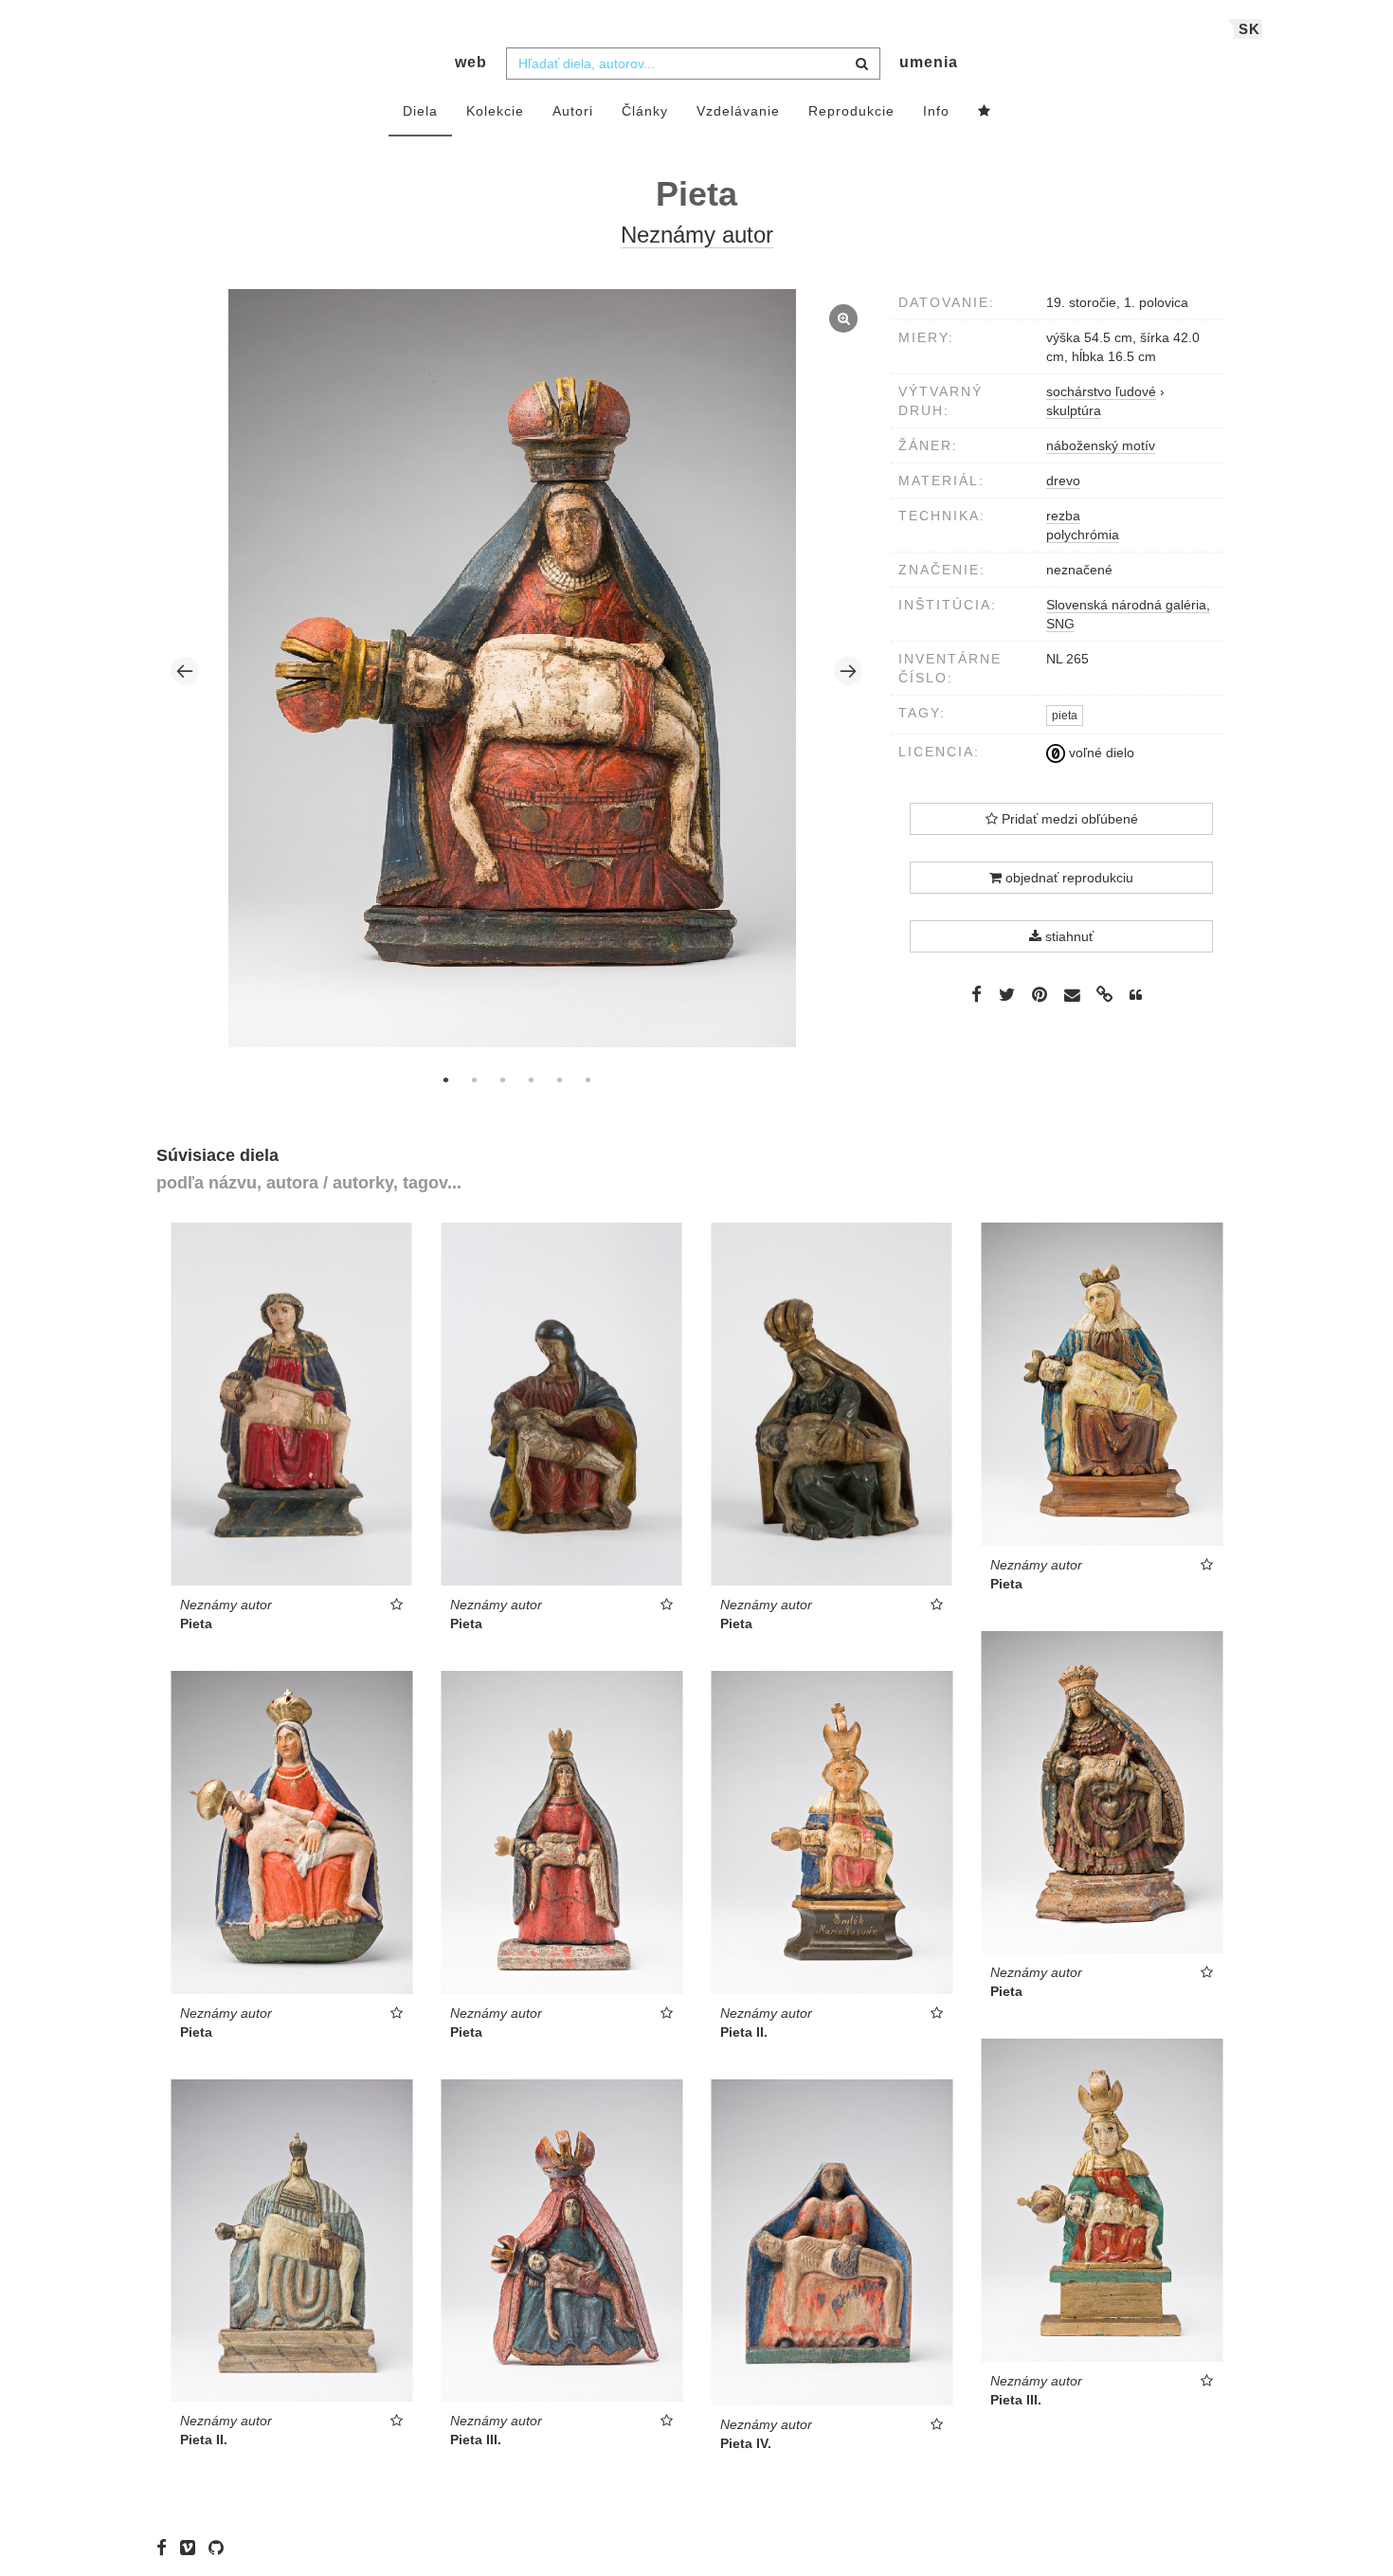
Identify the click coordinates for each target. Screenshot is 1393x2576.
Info (936, 111)
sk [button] (1249, 29)
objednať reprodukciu (1067, 878)
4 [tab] (531, 1079)
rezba (1063, 516)
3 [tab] (502, 1079)
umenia (929, 62)
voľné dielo (1100, 753)
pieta (1065, 716)
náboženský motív (1101, 445)
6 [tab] (588, 1079)
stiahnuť (1067, 936)
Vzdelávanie (738, 111)
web (471, 62)
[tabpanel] (517, 671)
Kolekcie (495, 111)
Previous (185, 671)
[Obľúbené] (985, 112)
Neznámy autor (697, 235)
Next (848, 671)
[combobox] (693, 63)
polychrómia (1083, 535)
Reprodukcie (851, 111)
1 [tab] (445, 1079)
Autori (573, 111)
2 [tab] (474, 1079)
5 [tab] (559, 1079)
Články (645, 111)
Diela (420, 111)
